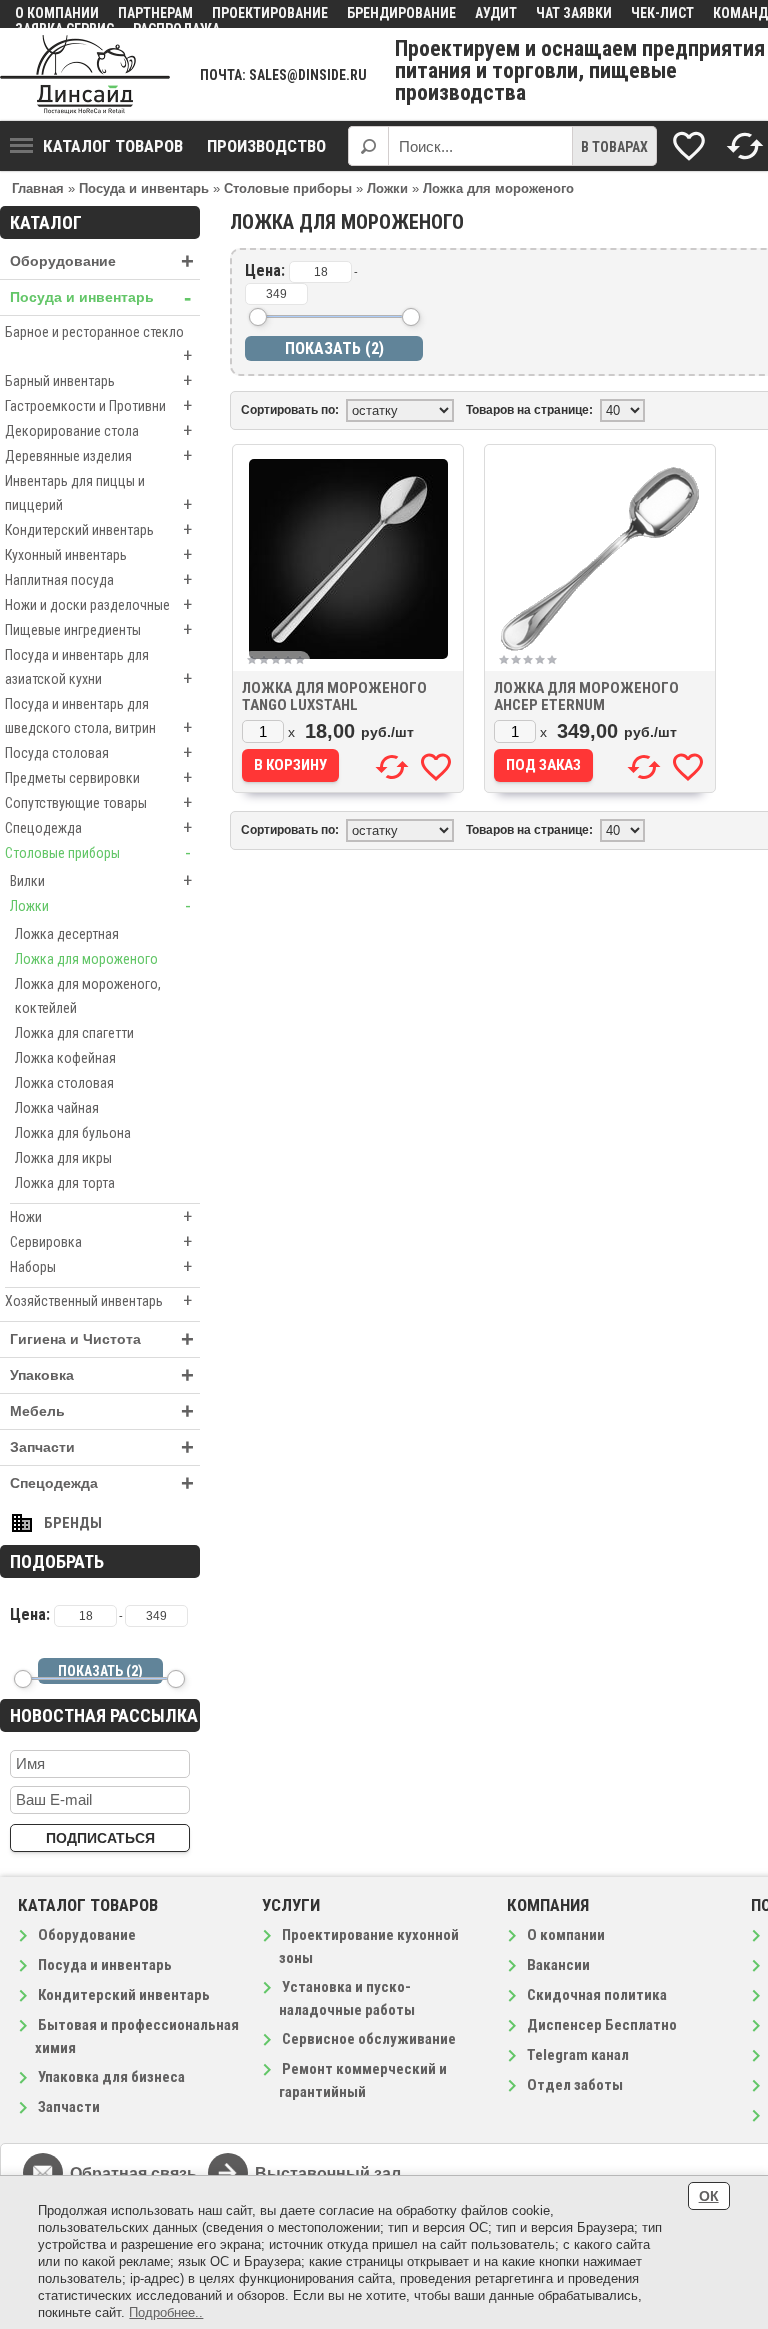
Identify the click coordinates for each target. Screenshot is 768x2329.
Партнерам (155, 13)
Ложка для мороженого (86, 959)
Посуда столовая (98, 752)
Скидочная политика (597, 1995)
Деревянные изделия (98, 455)
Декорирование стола (98, 430)
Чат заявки (574, 13)
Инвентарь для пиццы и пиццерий (98, 494)
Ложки (100, 905)
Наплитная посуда (98, 579)
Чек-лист (662, 13)
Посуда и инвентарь (100, 297)
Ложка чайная (57, 1108)
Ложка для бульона (73, 1133)
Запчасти (102, 1447)
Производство (266, 146)
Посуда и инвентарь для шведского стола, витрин (98, 717)
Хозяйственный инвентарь (98, 1300)
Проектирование (270, 13)
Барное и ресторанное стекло (98, 345)
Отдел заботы (575, 2085)
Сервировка (101, 1241)
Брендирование (401, 13)
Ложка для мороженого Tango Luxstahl (334, 696)
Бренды (73, 1523)
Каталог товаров (113, 146)
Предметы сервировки (98, 777)
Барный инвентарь (98, 380)
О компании (57, 13)
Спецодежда (98, 827)
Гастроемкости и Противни (98, 405)
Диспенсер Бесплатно (602, 2025)
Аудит (496, 13)
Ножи (101, 1216)
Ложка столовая (64, 1083)
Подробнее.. (166, 2312)
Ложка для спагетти (74, 1033)
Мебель (102, 1411)
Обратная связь (133, 2173)
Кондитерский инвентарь (98, 529)
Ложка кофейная (65, 1058)
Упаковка (102, 1375)
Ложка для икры (63, 1158)
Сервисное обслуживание (369, 2039)
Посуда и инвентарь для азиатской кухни (98, 668)
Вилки (101, 880)
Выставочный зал (328, 2173)
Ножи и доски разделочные (98, 604)
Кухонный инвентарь (98, 554)
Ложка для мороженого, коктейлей (88, 996)
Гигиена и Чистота (102, 1339)
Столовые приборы (98, 852)
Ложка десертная (67, 934)
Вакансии (558, 1965)
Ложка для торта (65, 1183)
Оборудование (102, 261)
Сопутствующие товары (98, 802)
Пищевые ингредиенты (98, 629)
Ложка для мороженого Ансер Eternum (586, 696)
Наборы (101, 1266)
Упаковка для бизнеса (111, 2077)
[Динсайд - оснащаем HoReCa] (85, 74)
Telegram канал (578, 2055)
